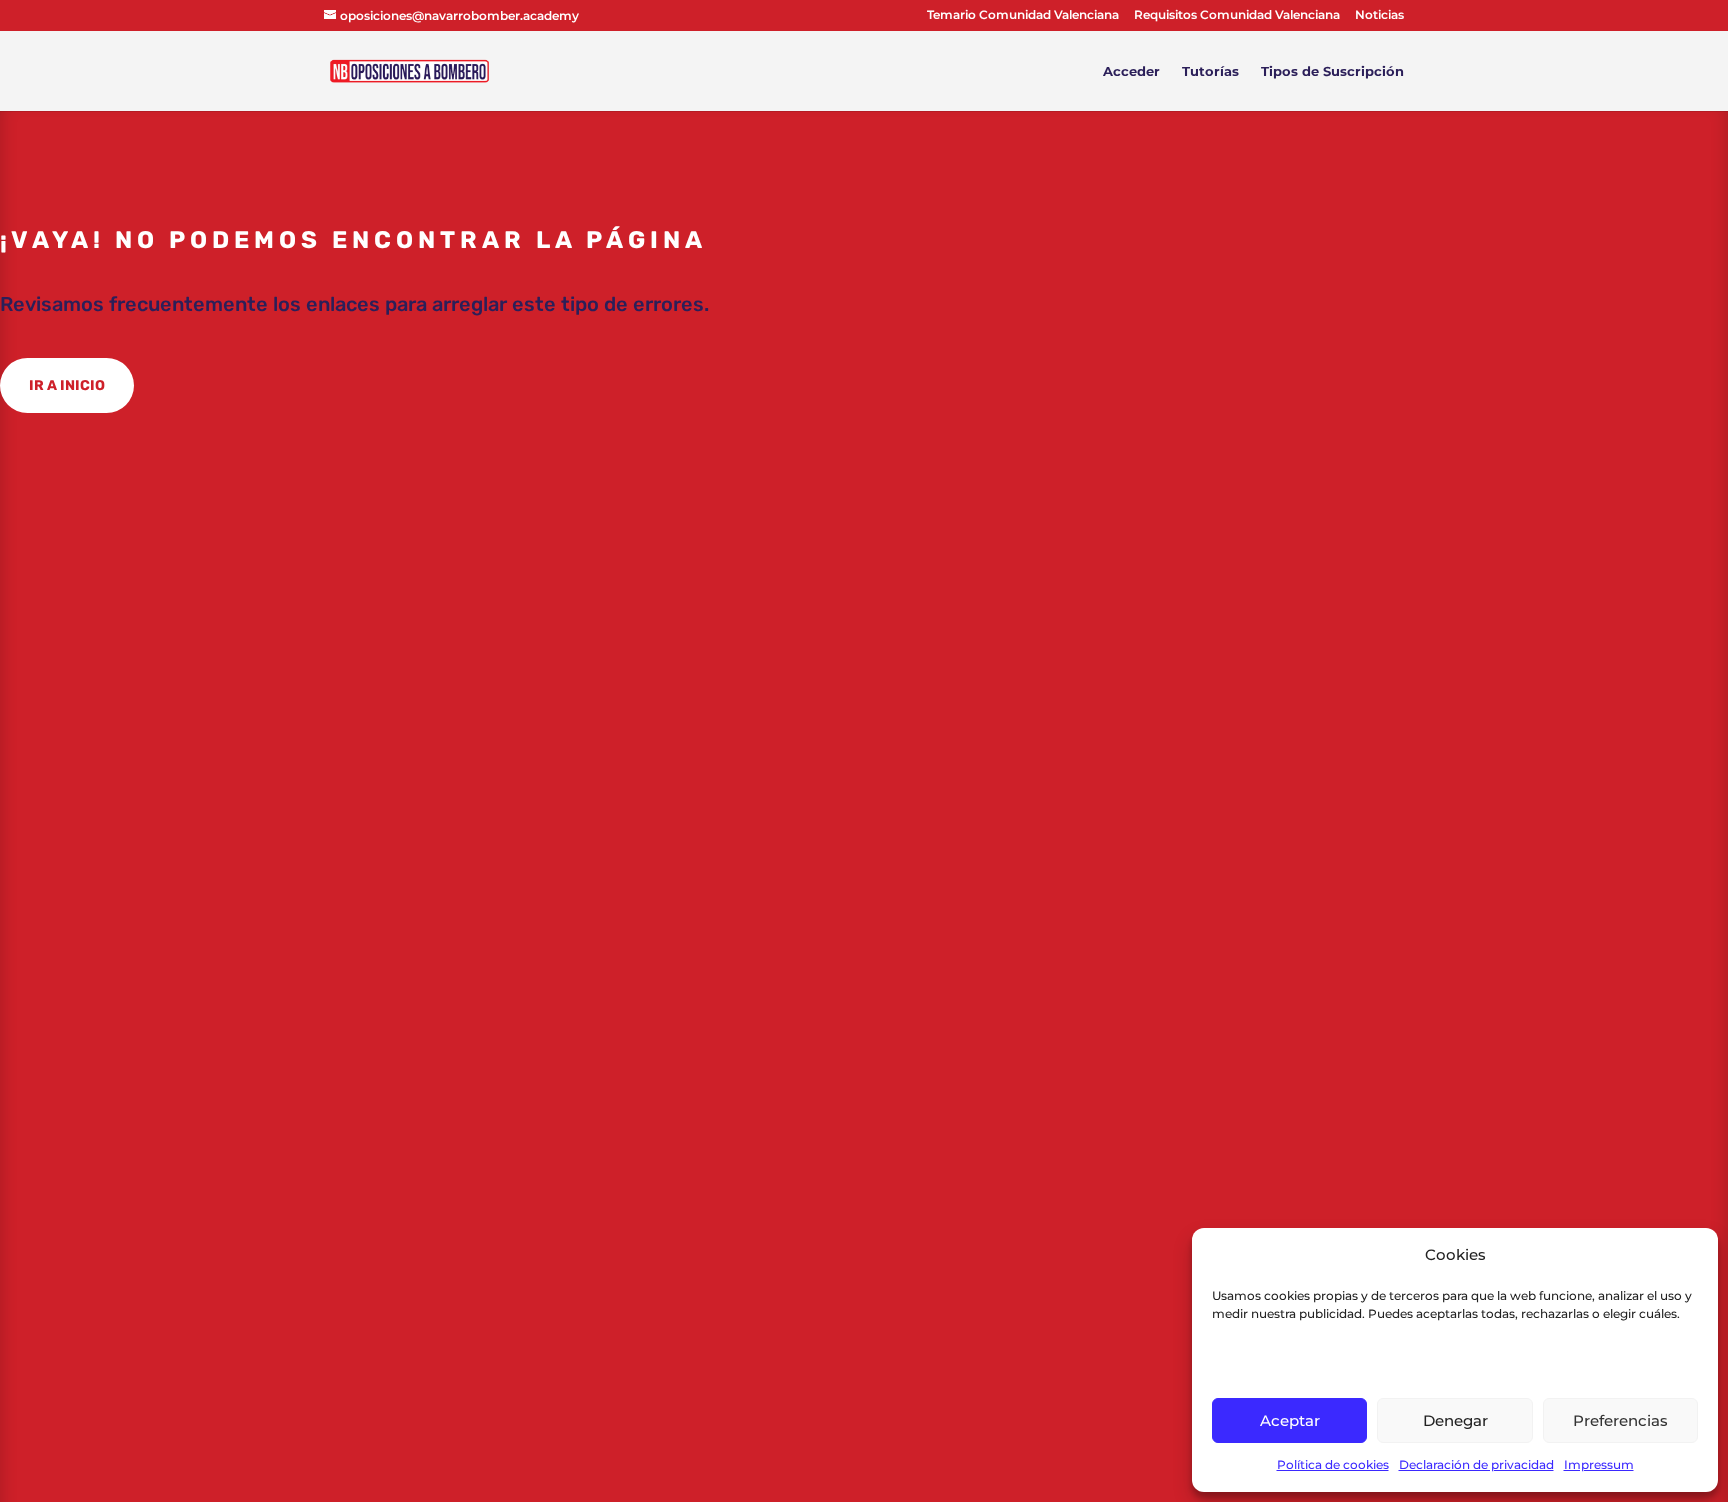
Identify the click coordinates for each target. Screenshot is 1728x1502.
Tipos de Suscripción (1332, 71)
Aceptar (1290, 1420)
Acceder (1131, 71)
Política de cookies (1333, 1464)
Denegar (1455, 1420)
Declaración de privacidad (1476, 1464)
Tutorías (1210, 71)
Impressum (1599, 1464)
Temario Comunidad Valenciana (1023, 15)
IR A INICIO (67, 385)
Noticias (1379, 15)
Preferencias (1620, 1420)
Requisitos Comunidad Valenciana (1237, 15)
